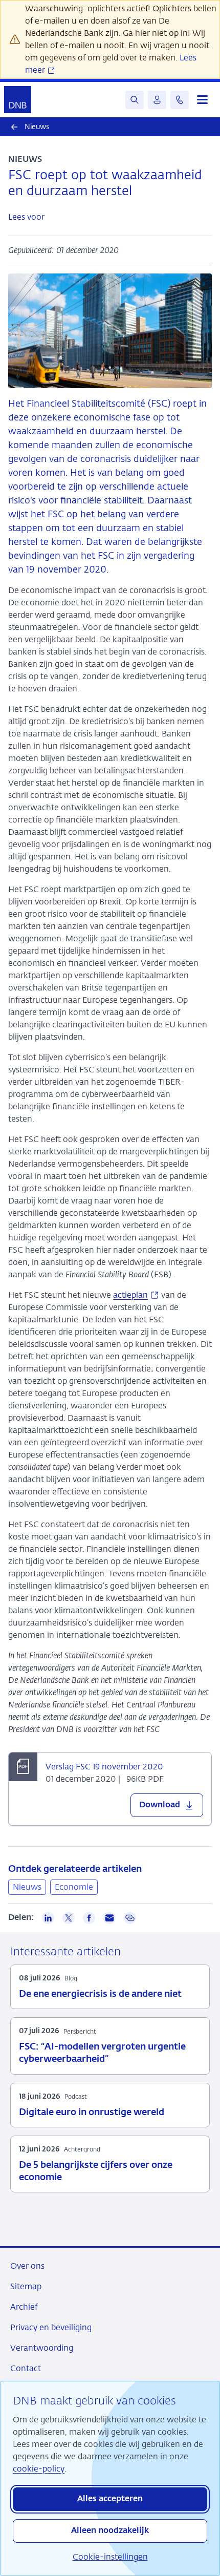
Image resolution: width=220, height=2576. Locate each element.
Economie (74, 1887)
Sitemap (26, 2286)
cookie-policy (39, 2469)
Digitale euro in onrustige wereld (92, 2113)
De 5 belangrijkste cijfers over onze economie (96, 2171)
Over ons (27, 2266)
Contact (26, 2368)
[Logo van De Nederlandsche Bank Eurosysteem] (18, 100)
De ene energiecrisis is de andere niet (100, 1994)
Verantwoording (42, 2348)
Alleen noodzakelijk (110, 2531)
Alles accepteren (110, 2499)
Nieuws (27, 1887)
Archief (24, 2307)
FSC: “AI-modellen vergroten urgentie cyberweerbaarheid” (102, 2053)
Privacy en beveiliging (51, 2327)
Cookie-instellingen (110, 2557)
